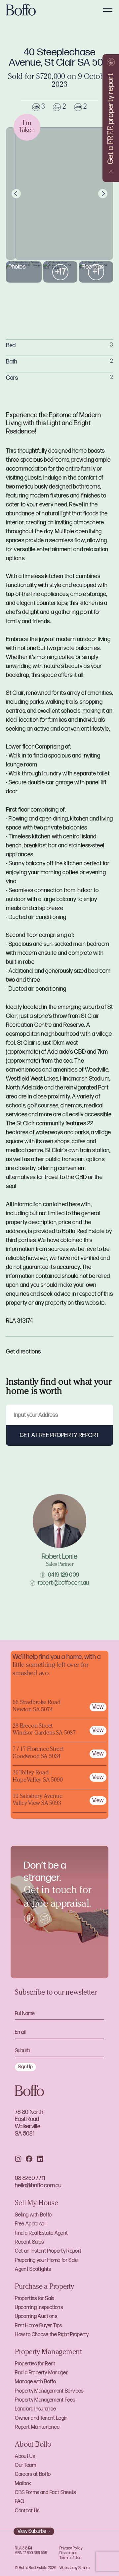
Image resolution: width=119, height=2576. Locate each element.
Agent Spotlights (33, 2269)
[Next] (103, 194)
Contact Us (27, 2511)
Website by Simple (75, 2568)
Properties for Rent (35, 2364)
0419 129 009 (63, 1575)
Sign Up (25, 2067)
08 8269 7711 (30, 2178)
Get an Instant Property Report (48, 2251)
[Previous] (16, 194)
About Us (25, 2456)
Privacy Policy (71, 2548)
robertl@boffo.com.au (64, 1583)
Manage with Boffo (35, 2382)
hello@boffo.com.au (38, 2185)
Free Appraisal (30, 2224)
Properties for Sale (35, 2299)
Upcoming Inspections (39, 2308)
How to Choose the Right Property (52, 2335)
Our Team (25, 2465)
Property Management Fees (45, 2400)
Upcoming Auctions (36, 2316)
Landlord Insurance (35, 2409)
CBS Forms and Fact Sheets (45, 2493)
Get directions (23, 1352)
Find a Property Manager (41, 2373)
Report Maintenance (37, 2427)
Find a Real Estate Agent (41, 2233)
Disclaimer (68, 2553)
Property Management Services (49, 2391)
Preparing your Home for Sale (46, 2260)
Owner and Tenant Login (41, 2418)
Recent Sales (29, 2242)
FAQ (20, 2502)
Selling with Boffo (33, 2215)
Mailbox (23, 2484)
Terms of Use (70, 2558)
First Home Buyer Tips (38, 2326)
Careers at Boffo (33, 2474)
